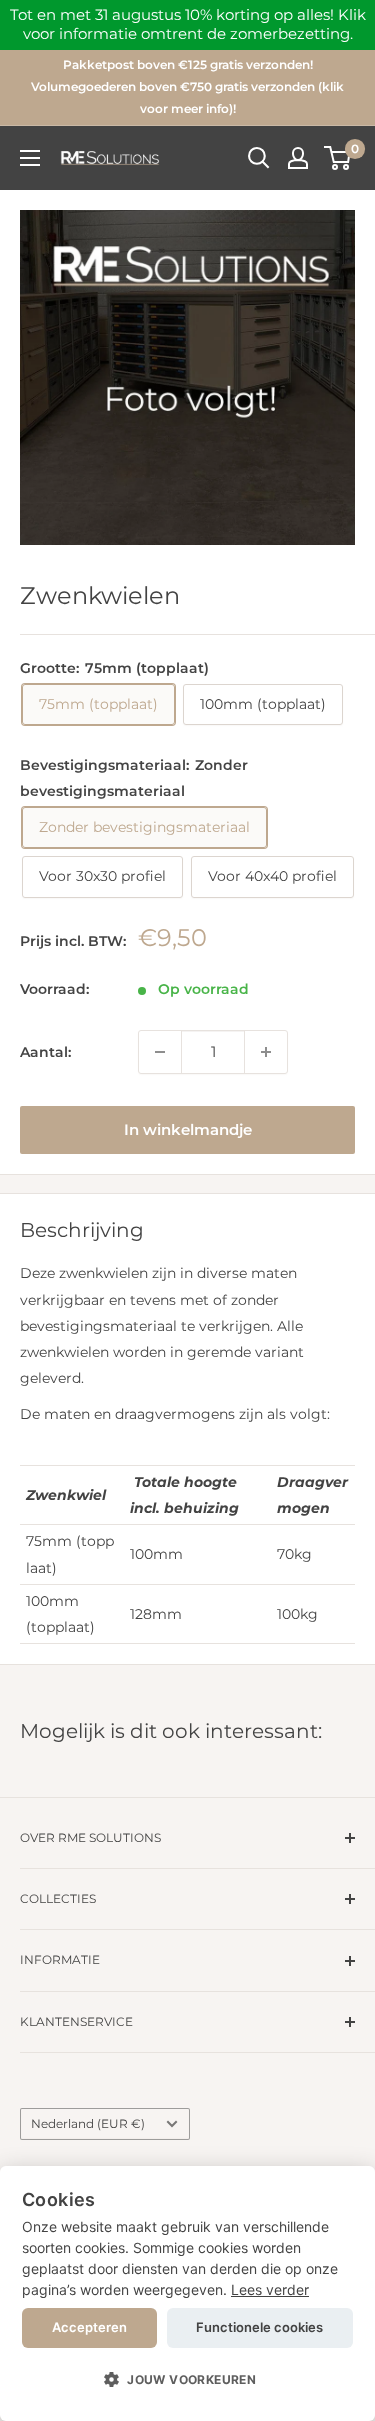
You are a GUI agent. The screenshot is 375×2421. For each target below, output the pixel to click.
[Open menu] (30, 158)
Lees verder (270, 2289)
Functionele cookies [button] (259, 2327)
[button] (187, 2380)
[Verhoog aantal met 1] (266, 1052)
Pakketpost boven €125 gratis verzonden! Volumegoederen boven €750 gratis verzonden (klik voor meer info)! (187, 87)
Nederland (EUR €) (88, 2123)
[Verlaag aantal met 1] (160, 1052)
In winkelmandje (188, 1129)
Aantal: (45, 1052)
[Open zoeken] (259, 158)
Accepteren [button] (89, 2327)
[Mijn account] (298, 158)
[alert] (187, 2293)
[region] (187, 25)
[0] (338, 158)
